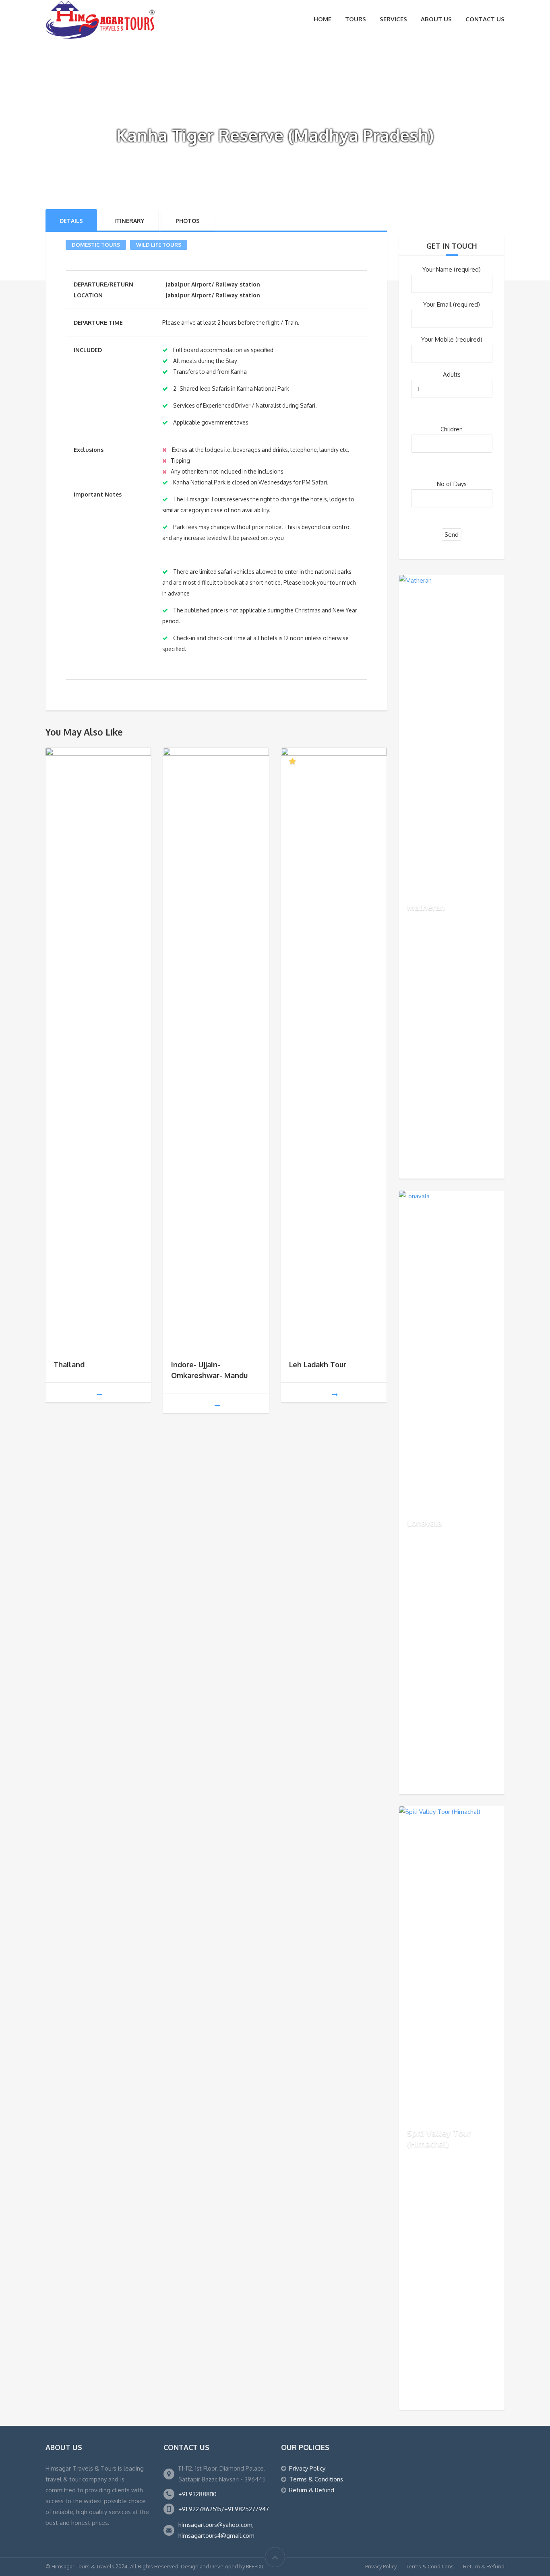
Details (71, 221)
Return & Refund (312, 2490)
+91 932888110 (197, 2494)
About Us (436, 19)
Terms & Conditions (316, 2479)
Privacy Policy (307, 2468)
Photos (188, 221)
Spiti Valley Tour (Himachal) (439, 2138)
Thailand (69, 1364)
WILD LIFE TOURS (159, 245)
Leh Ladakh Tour (318, 1364)
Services (393, 19)
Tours (356, 19)
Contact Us (485, 19)
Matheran (426, 907)
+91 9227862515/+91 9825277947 (224, 2509)
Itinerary (129, 221)
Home (323, 19)
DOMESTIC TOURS (96, 245)
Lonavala (424, 1523)
